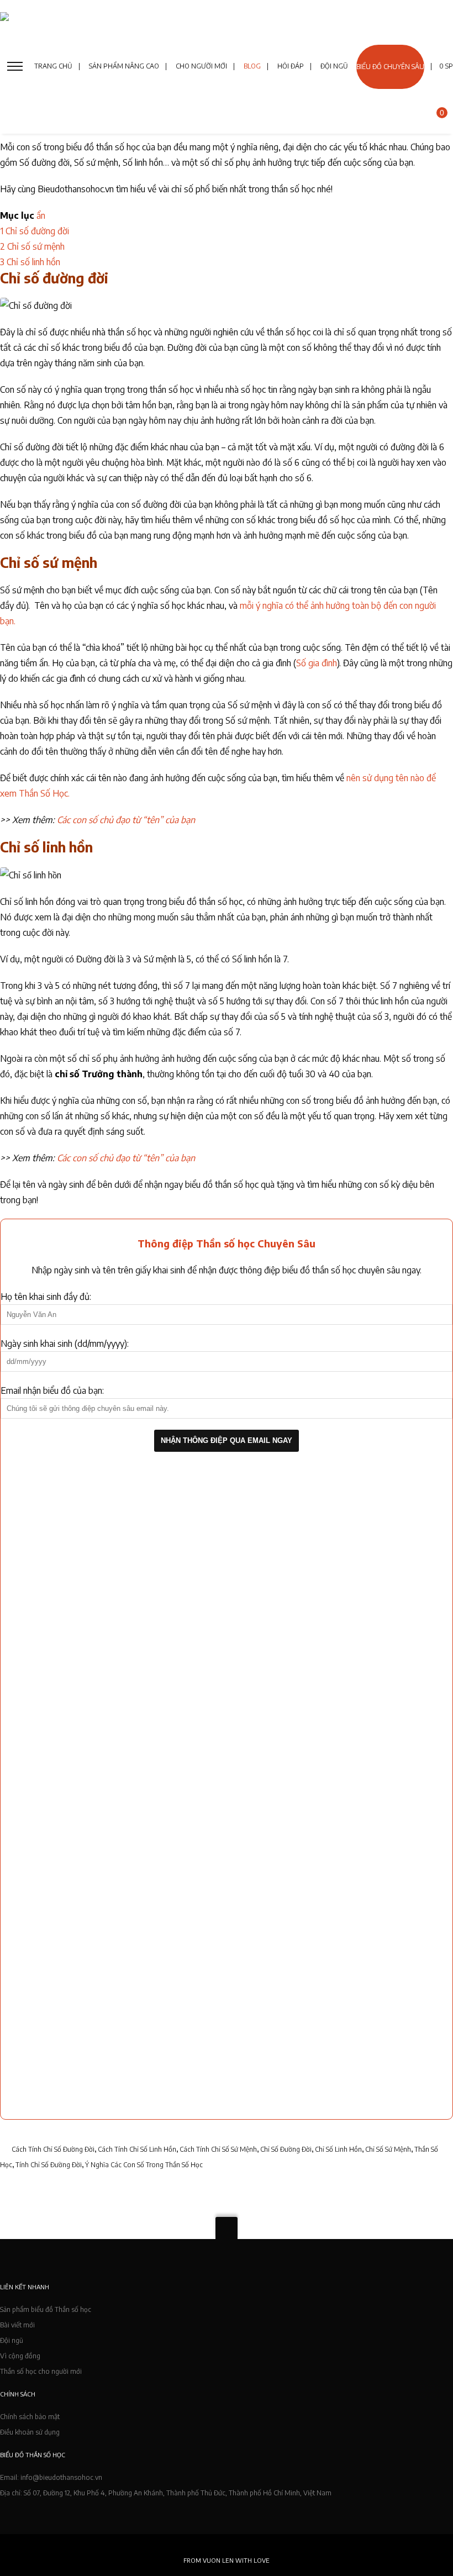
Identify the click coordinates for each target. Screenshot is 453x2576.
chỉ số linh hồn (338, 2149)
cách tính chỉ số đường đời (53, 2149)
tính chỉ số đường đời (49, 2165)
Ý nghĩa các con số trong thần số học (144, 2165)
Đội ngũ (12, 2340)
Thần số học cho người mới (41, 2371)
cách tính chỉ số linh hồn (137, 2149)
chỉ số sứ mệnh (388, 2149)
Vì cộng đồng (20, 2356)
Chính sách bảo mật (30, 2417)
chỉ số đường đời (286, 2149)
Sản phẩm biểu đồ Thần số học (46, 2309)
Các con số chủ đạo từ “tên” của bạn (126, 820)
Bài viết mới (17, 2325)
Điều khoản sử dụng (30, 2432)
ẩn (41, 215)
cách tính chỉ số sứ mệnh (218, 2149)
